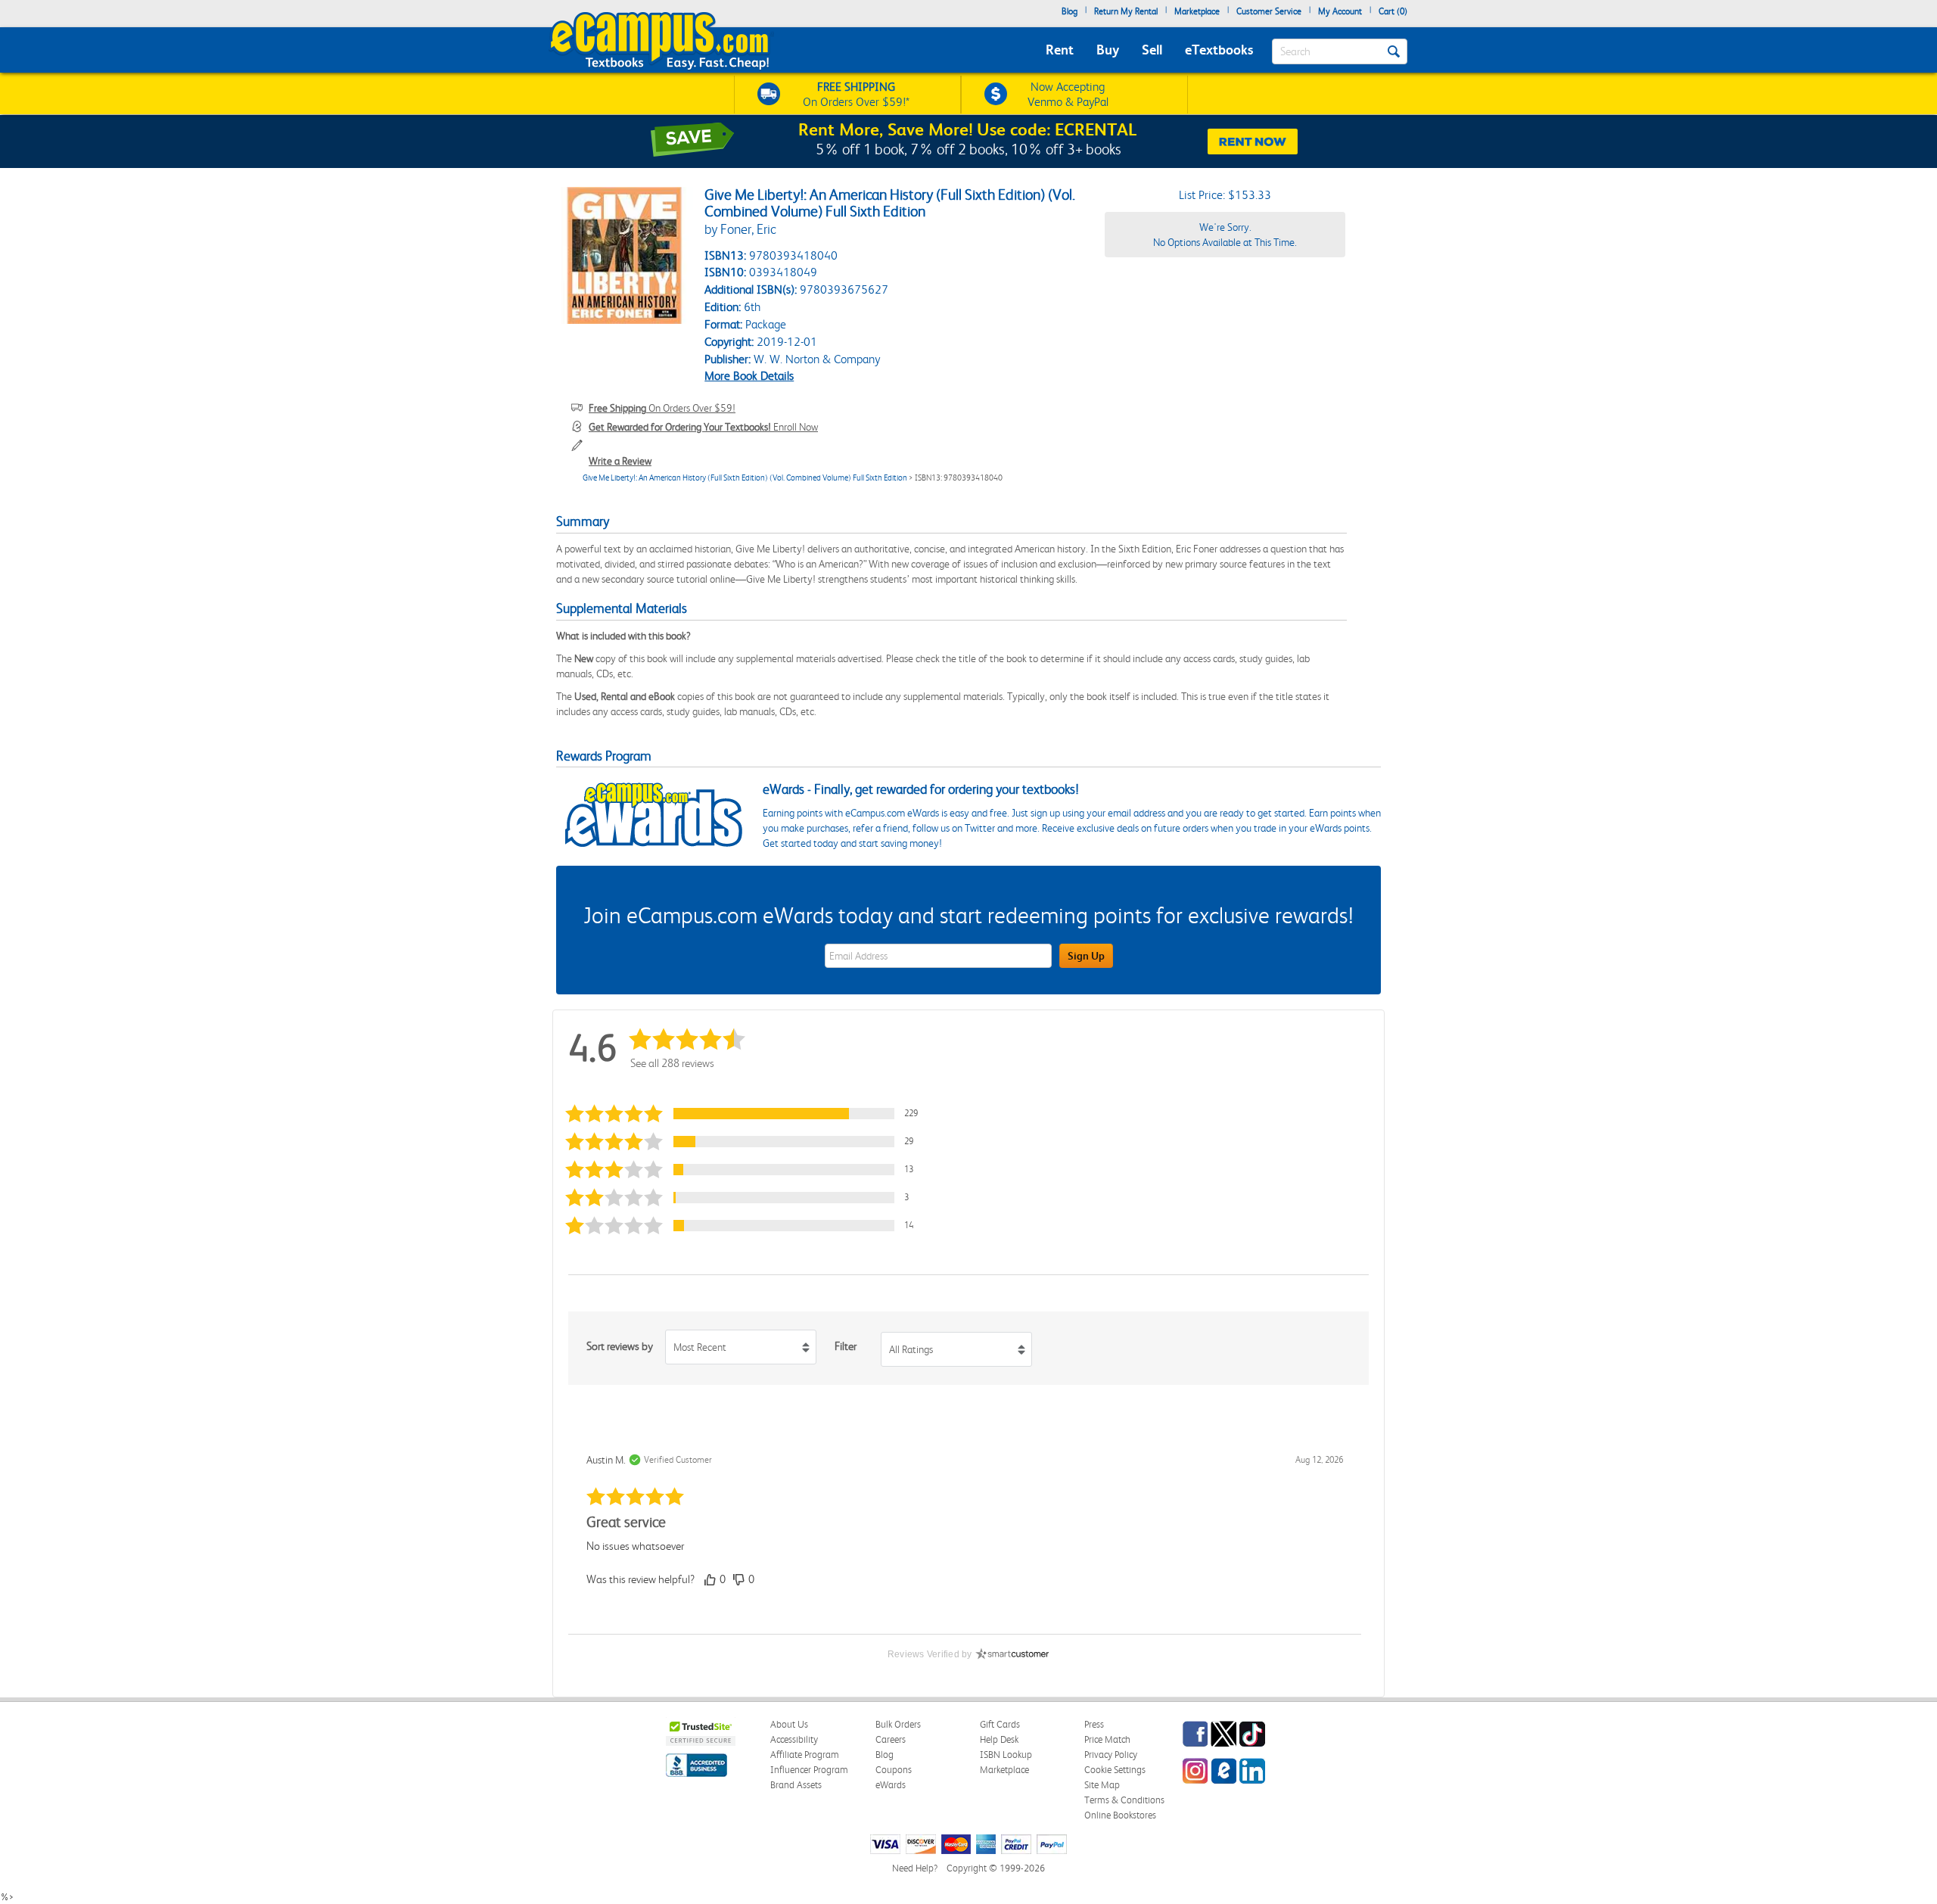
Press (1094, 1724)
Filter (846, 1346)
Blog (1070, 11)
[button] (748, 1114)
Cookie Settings (1115, 1770)
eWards (891, 1785)
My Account (1340, 11)
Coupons (894, 1770)
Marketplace (1197, 11)
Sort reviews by (620, 1346)
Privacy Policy (1111, 1755)
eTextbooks (1219, 50)
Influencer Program (809, 1770)
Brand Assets (796, 1785)
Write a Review (620, 461)
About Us (789, 1724)
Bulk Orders (898, 1724)
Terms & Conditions (1124, 1800)
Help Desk (999, 1739)
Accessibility (794, 1739)
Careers (891, 1739)
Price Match (1107, 1739)
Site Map (1102, 1785)
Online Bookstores (1120, 1815)
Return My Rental (1126, 11)
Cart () (1393, 11)
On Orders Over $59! (662, 408)
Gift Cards (1000, 1724)
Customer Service (1269, 11)
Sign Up (1086, 956)
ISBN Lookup (1006, 1755)
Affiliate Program (805, 1755)
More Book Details (749, 376)
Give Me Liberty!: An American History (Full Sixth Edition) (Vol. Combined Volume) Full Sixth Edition (745, 478)
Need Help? (915, 1868)
